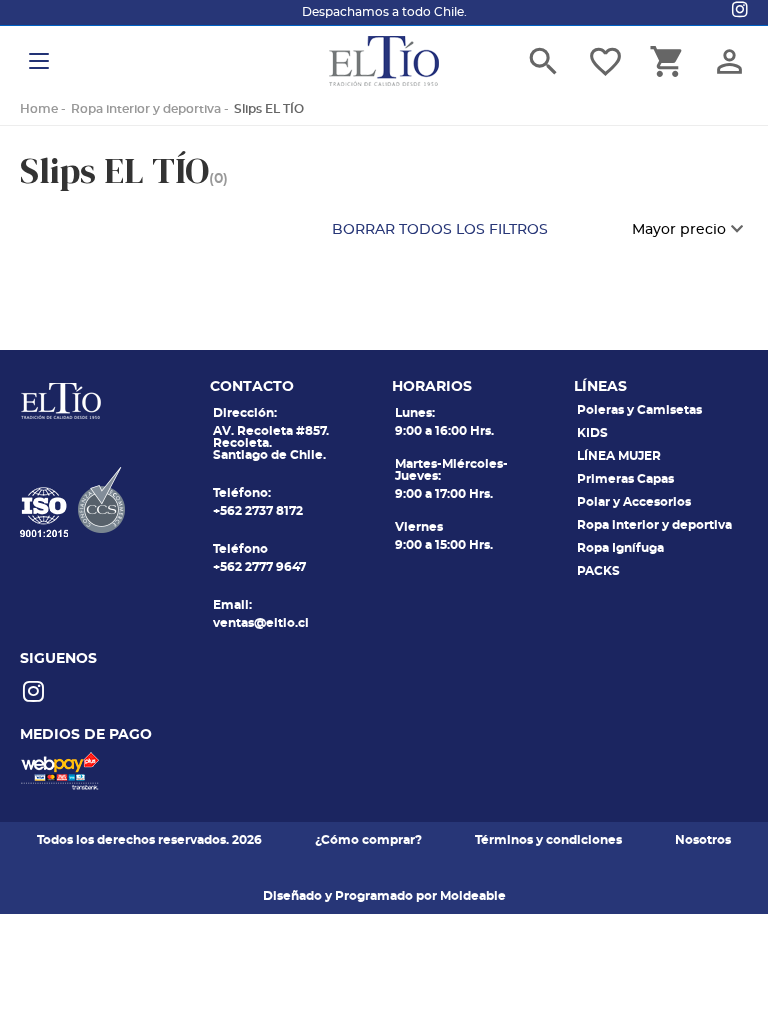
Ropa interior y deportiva (146, 109)
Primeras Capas (625, 479)
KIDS (592, 433)
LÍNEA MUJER (619, 456)
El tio (384, 61)
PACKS (598, 571)
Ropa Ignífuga (620, 548)
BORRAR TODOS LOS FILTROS (440, 230)
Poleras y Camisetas (639, 410)
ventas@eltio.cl (261, 623)
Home (39, 109)
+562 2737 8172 (258, 511)
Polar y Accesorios (634, 502)
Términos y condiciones (548, 840)
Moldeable (473, 896)
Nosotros (703, 840)
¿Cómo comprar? (368, 840)
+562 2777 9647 (259, 567)
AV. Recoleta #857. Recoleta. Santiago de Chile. (271, 443)
